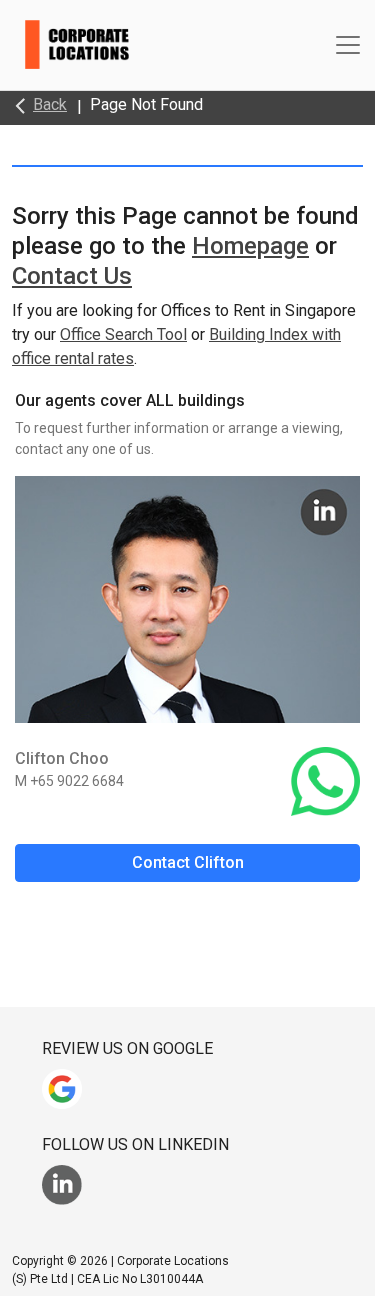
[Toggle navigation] (348, 45)
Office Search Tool (123, 334)
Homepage (250, 246)
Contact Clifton (188, 862)
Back (50, 104)
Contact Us (72, 276)
